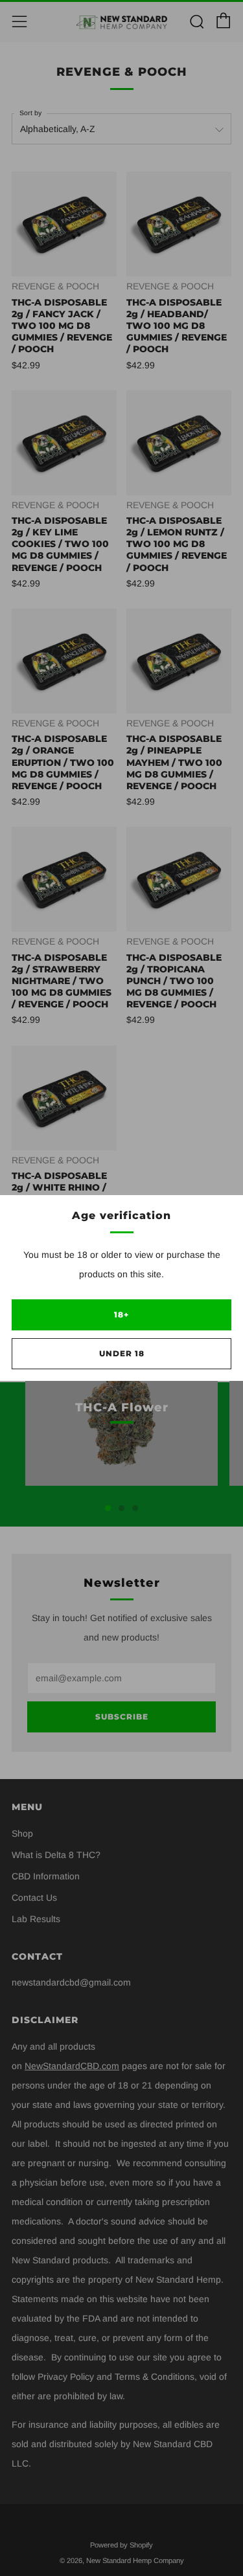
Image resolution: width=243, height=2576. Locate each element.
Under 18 (122, 1353)
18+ (121, 1315)
